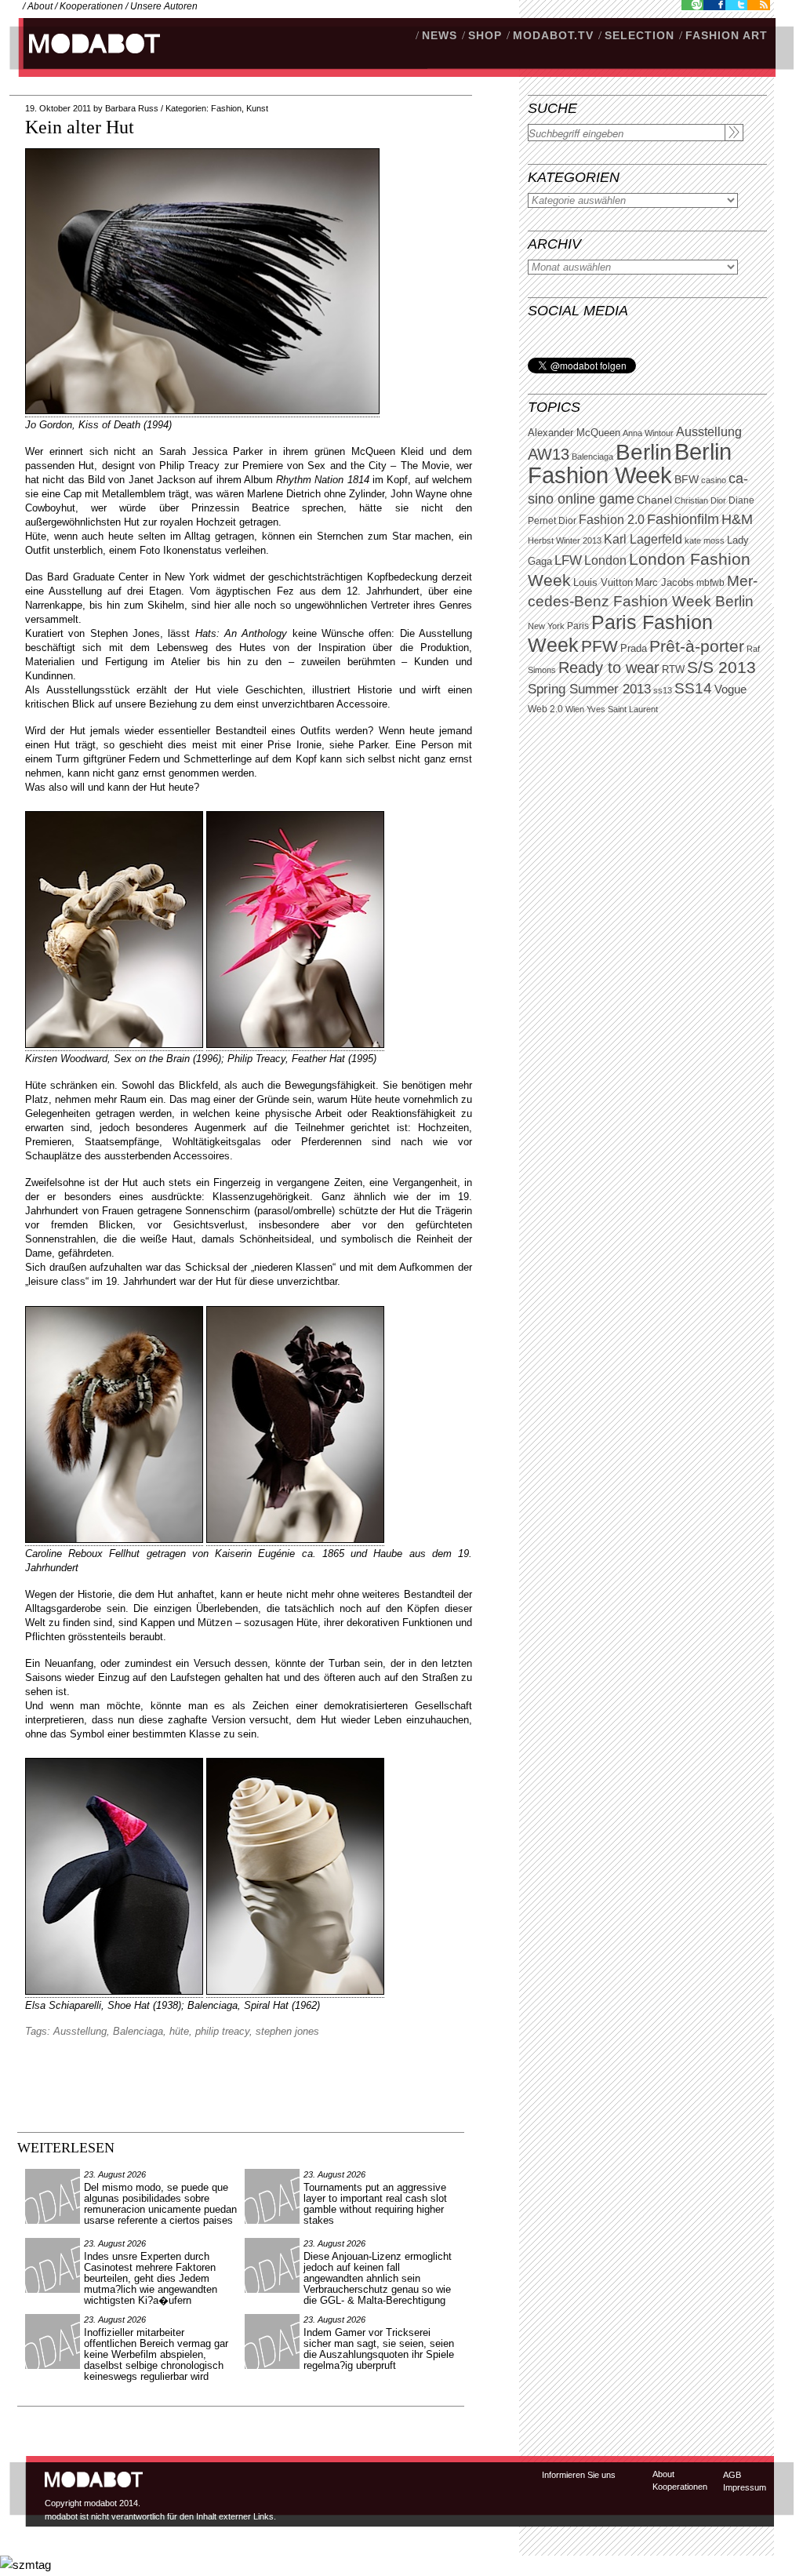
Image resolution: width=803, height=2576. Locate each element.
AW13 (549, 454)
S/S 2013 (721, 668)
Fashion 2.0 (612, 520)
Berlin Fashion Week (630, 463)
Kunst (257, 108)
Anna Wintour (648, 433)
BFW (687, 479)
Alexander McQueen (574, 433)
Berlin (644, 452)
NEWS (440, 35)
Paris (578, 626)
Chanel (654, 500)
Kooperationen (91, 6)
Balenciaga (592, 457)
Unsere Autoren (164, 6)
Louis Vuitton (603, 583)
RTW (673, 669)
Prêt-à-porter (697, 646)
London (605, 560)
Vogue (730, 689)
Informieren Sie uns (579, 2475)
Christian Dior (700, 500)
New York (546, 626)
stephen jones (287, 2031)
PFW (600, 646)
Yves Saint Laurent (622, 709)
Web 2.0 (545, 709)
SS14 (693, 688)
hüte (179, 2031)
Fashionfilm (683, 519)
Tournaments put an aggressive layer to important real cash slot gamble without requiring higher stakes (375, 2204)
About (40, 6)
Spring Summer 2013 (589, 689)
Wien (575, 709)
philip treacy (222, 2031)
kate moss (705, 540)
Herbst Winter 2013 (565, 540)
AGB (732, 2475)
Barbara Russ (132, 108)
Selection (639, 35)
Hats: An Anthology (242, 633)
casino (714, 480)
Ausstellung (709, 432)
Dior (567, 521)
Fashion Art (727, 35)
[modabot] (86, 59)
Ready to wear (609, 667)
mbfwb (710, 583)
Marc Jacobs (665, 582)
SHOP (485, 35)
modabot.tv (553, 35)
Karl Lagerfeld (643, 539)
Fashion (226, 108)
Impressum (745, 2487)
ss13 (663, 690)
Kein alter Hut (80, 127)
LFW (568, 560)
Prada (634, 649)
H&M (737, 519)
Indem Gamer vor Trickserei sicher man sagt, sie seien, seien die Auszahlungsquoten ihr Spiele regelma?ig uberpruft (379, 2349)
